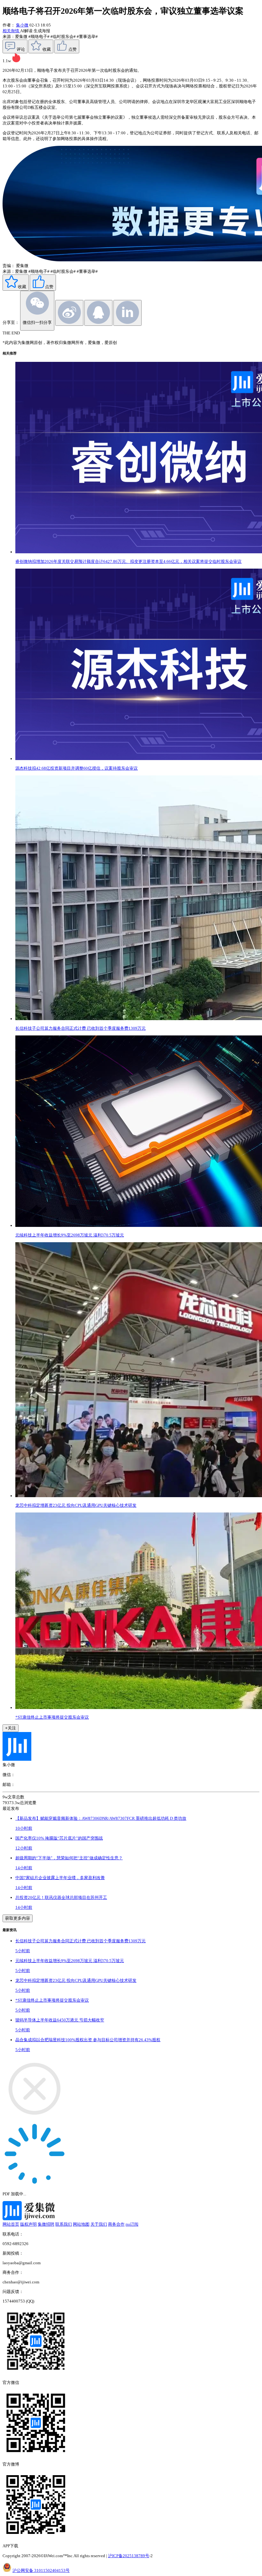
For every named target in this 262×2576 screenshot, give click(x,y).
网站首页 (11, 2224)
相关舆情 (11, 31)
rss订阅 (132, 2224)
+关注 (11, 1728)
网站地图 (81, 2224)
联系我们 (64, 2224)
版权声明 (28, 2224)
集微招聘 (46, 2224)
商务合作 (116, 2224)
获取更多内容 (18, 1918)
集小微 (22, 25)
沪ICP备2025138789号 (129, 2556)
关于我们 (99, 2224)
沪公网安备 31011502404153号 (41, 2570)
